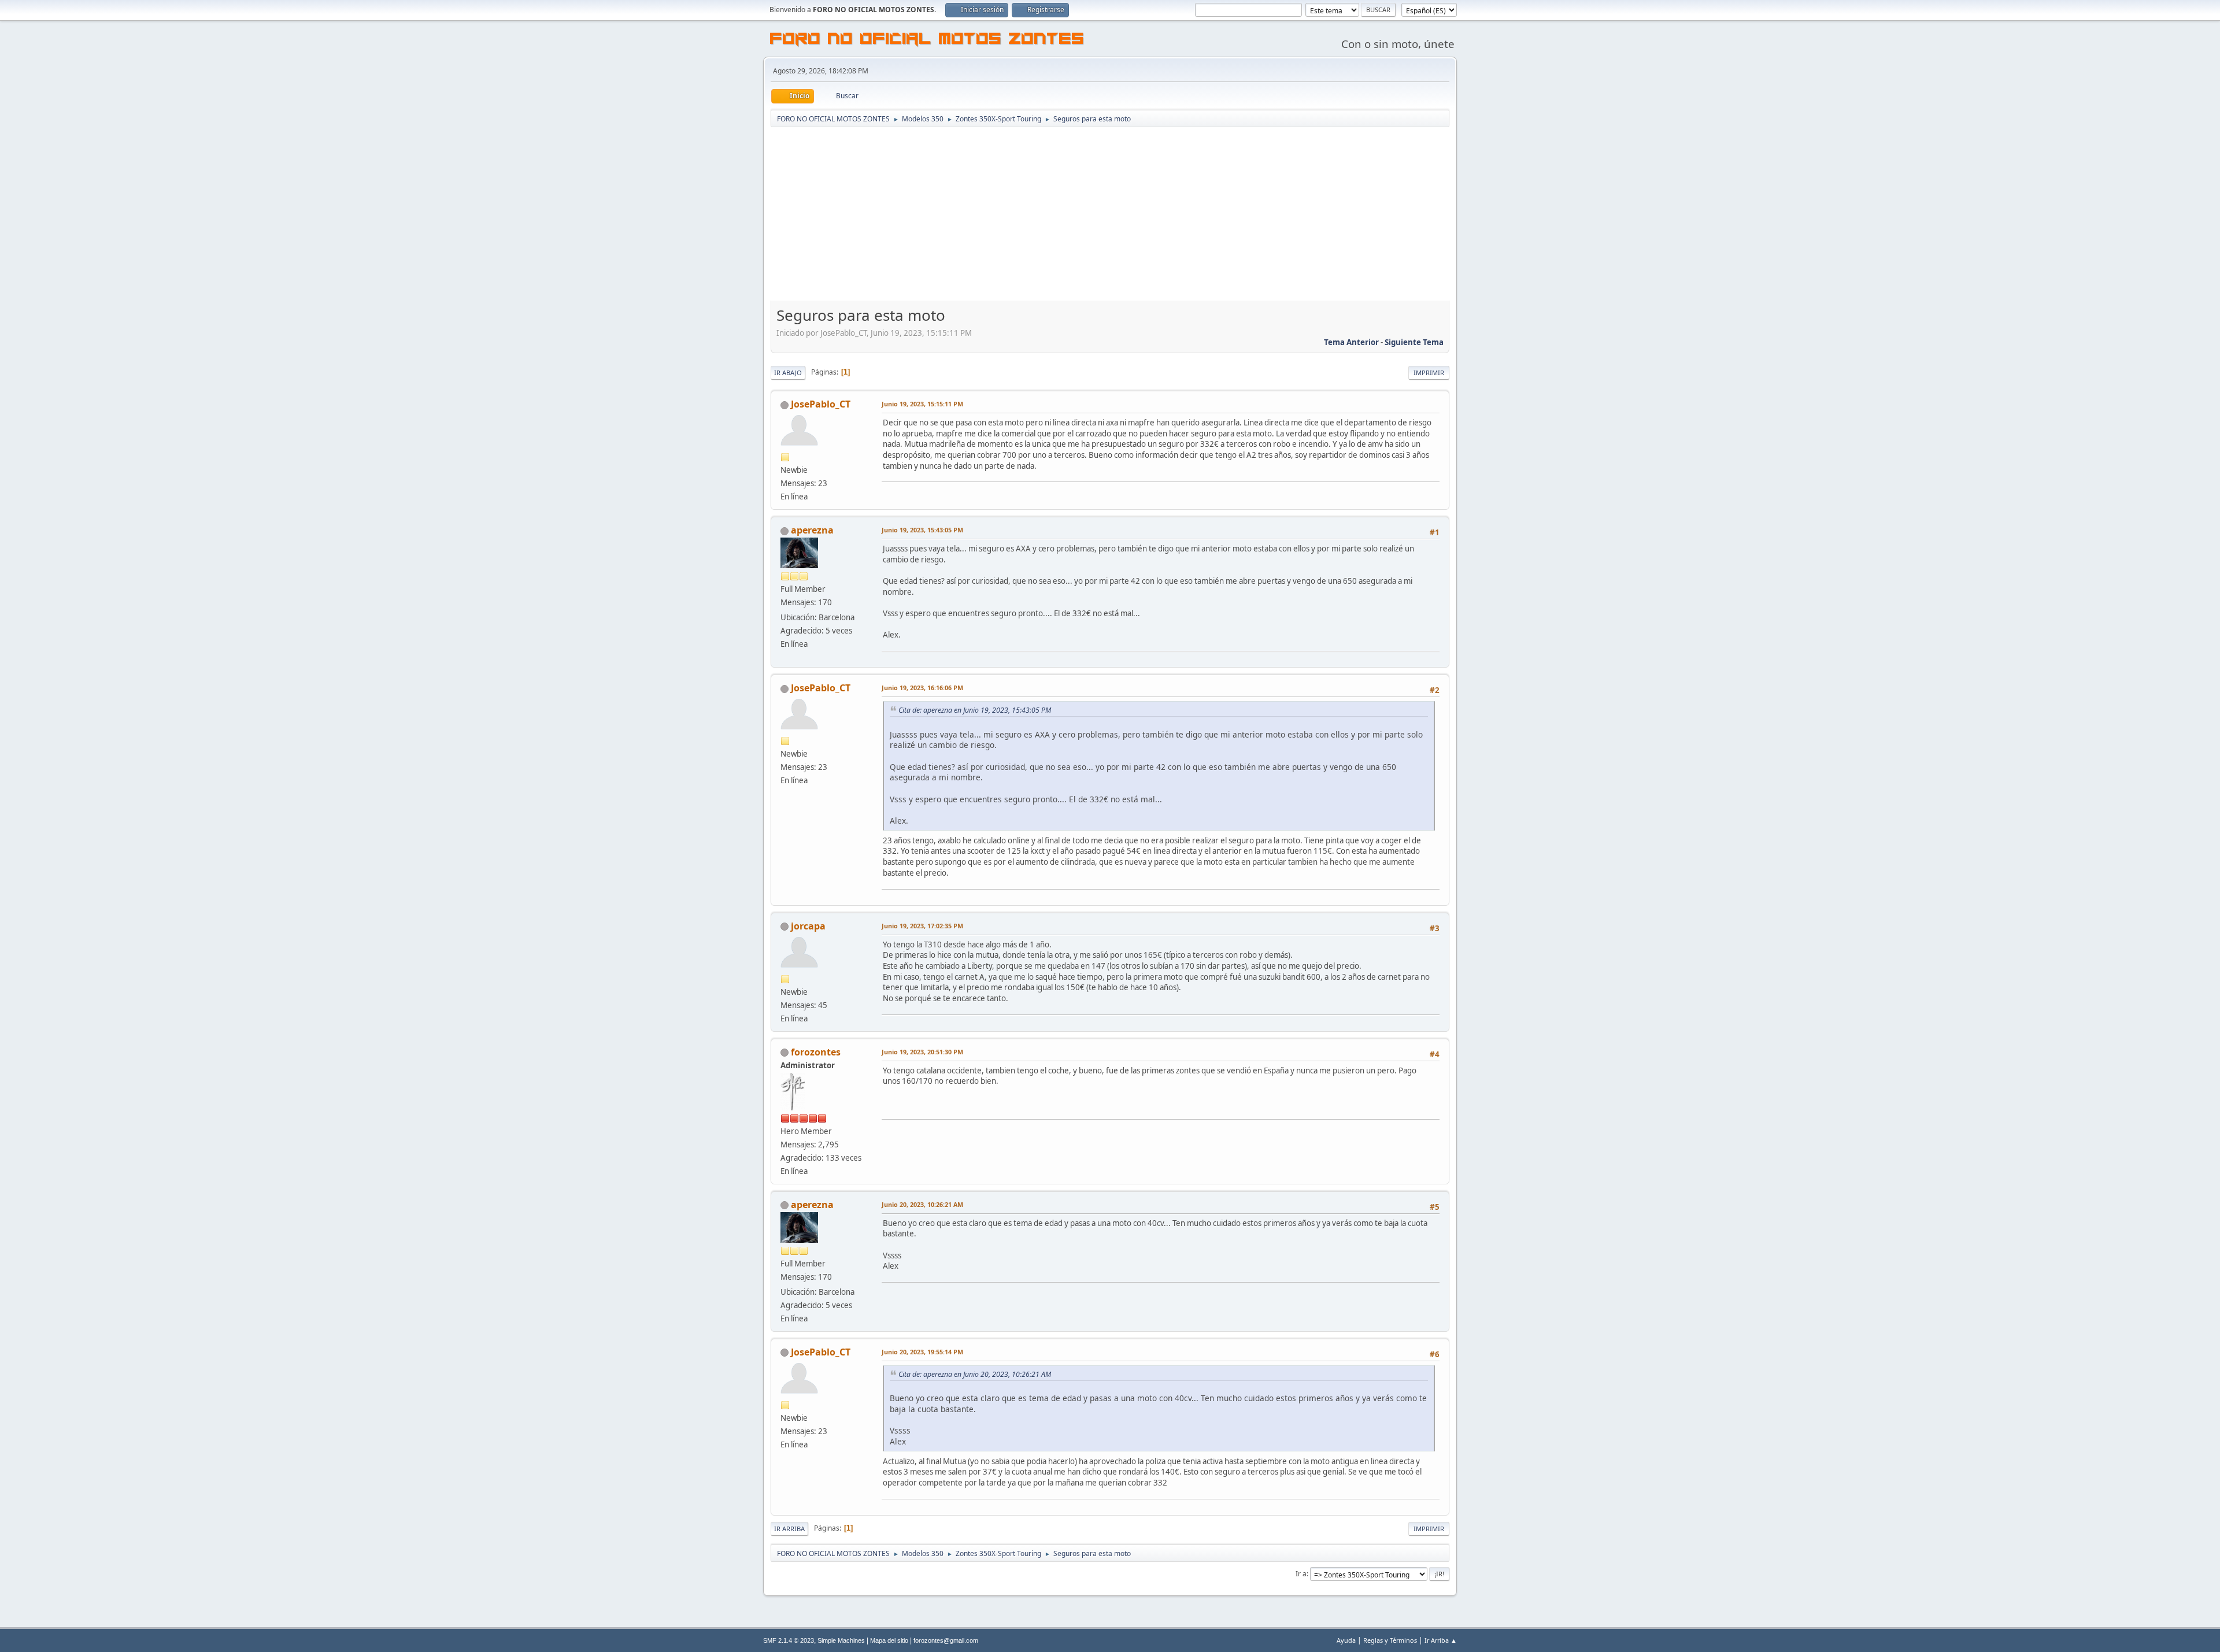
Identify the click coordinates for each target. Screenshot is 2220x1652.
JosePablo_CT (821, 404)
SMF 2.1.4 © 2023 (789, 1640)
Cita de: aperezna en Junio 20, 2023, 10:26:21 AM (975, 1374)
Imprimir (1429, 373)
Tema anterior (1351, 342)
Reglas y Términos (1390, 1640)
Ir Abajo (788, 373)
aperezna (812, 530)
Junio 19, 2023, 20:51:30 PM (922, 1052)
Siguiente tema (1414, 342)
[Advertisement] (1110, 215)
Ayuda (1346, 1640)
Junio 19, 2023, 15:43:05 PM (922, 530)
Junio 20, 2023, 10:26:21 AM (922, 1204)
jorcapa (808, 926)
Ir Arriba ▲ (1441, 1640)
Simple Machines (841, 1640)
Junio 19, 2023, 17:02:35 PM (922, 926)
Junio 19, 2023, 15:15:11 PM (922, 404)
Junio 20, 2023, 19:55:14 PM (922, 1352)
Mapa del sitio (889, 1640)
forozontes (816, 1052)
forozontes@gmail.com (946, 1640)
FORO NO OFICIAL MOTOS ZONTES (927, 40)
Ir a (1301, 1574)
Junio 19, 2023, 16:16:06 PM (922, 688)
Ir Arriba (789, 1529)
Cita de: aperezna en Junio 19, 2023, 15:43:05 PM (975, 710)
